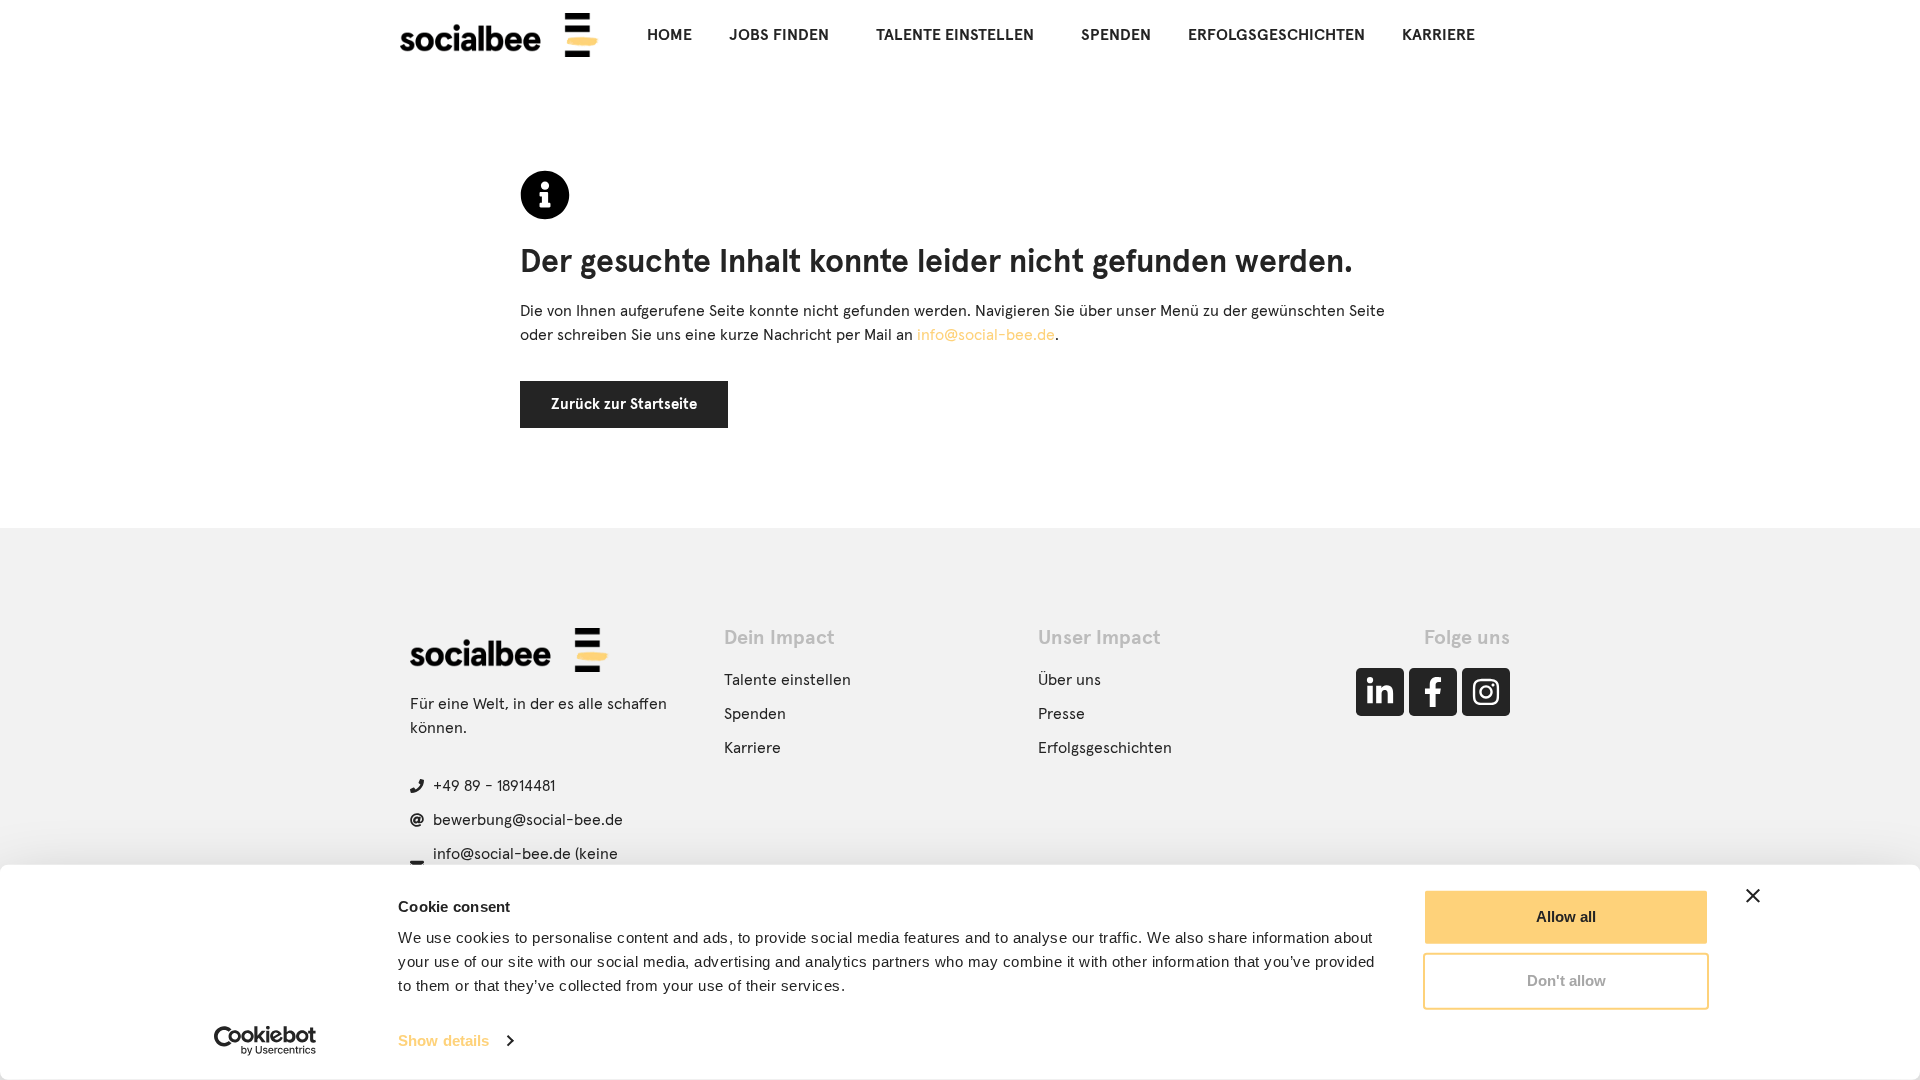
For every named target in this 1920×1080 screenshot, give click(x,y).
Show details (443, 1040)
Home (669, 35)
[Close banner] (1753, 896)
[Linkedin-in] (1380, 692)
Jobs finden (779, 35)
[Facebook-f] (1433, 692)
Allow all (1566, 916)
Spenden (1116, 35)
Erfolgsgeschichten (1276, 35)
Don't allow (1566, 980)
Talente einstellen (955, 35)
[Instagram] (1486, 692)
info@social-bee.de (986, 335)
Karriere (1438, 35)
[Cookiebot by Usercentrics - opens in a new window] (265, 1041)
